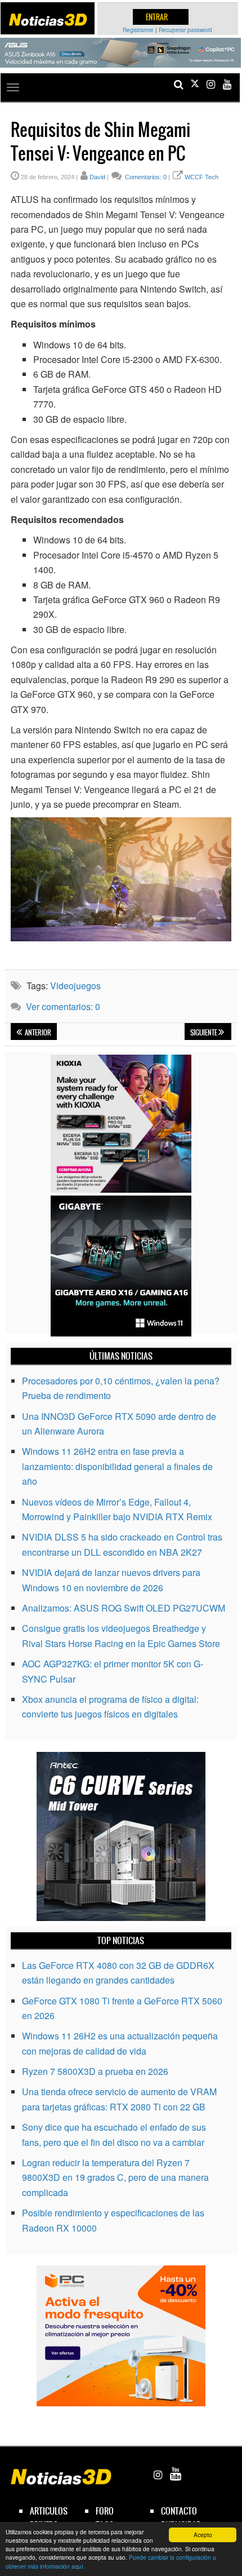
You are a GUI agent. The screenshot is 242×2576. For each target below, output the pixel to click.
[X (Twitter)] (195, 84)
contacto (179, 2511)
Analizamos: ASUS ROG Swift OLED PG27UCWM (124, 1608)
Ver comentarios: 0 (63, 1006)
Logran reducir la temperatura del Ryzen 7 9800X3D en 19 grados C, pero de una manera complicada (115, 2177)
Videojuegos (75, 986)
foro (105, 2511)
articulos (49, 2511)
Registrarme (138, 30)
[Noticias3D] (48, 20)
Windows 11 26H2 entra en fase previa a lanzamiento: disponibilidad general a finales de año (117, 1466)
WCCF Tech (201, 177)
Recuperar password (185, 30)
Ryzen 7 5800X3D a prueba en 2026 (95, 2071)
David (97, 177)
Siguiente (204, 1033)
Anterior (37, 1033)
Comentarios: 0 (145, 177)
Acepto (203, 2535)
